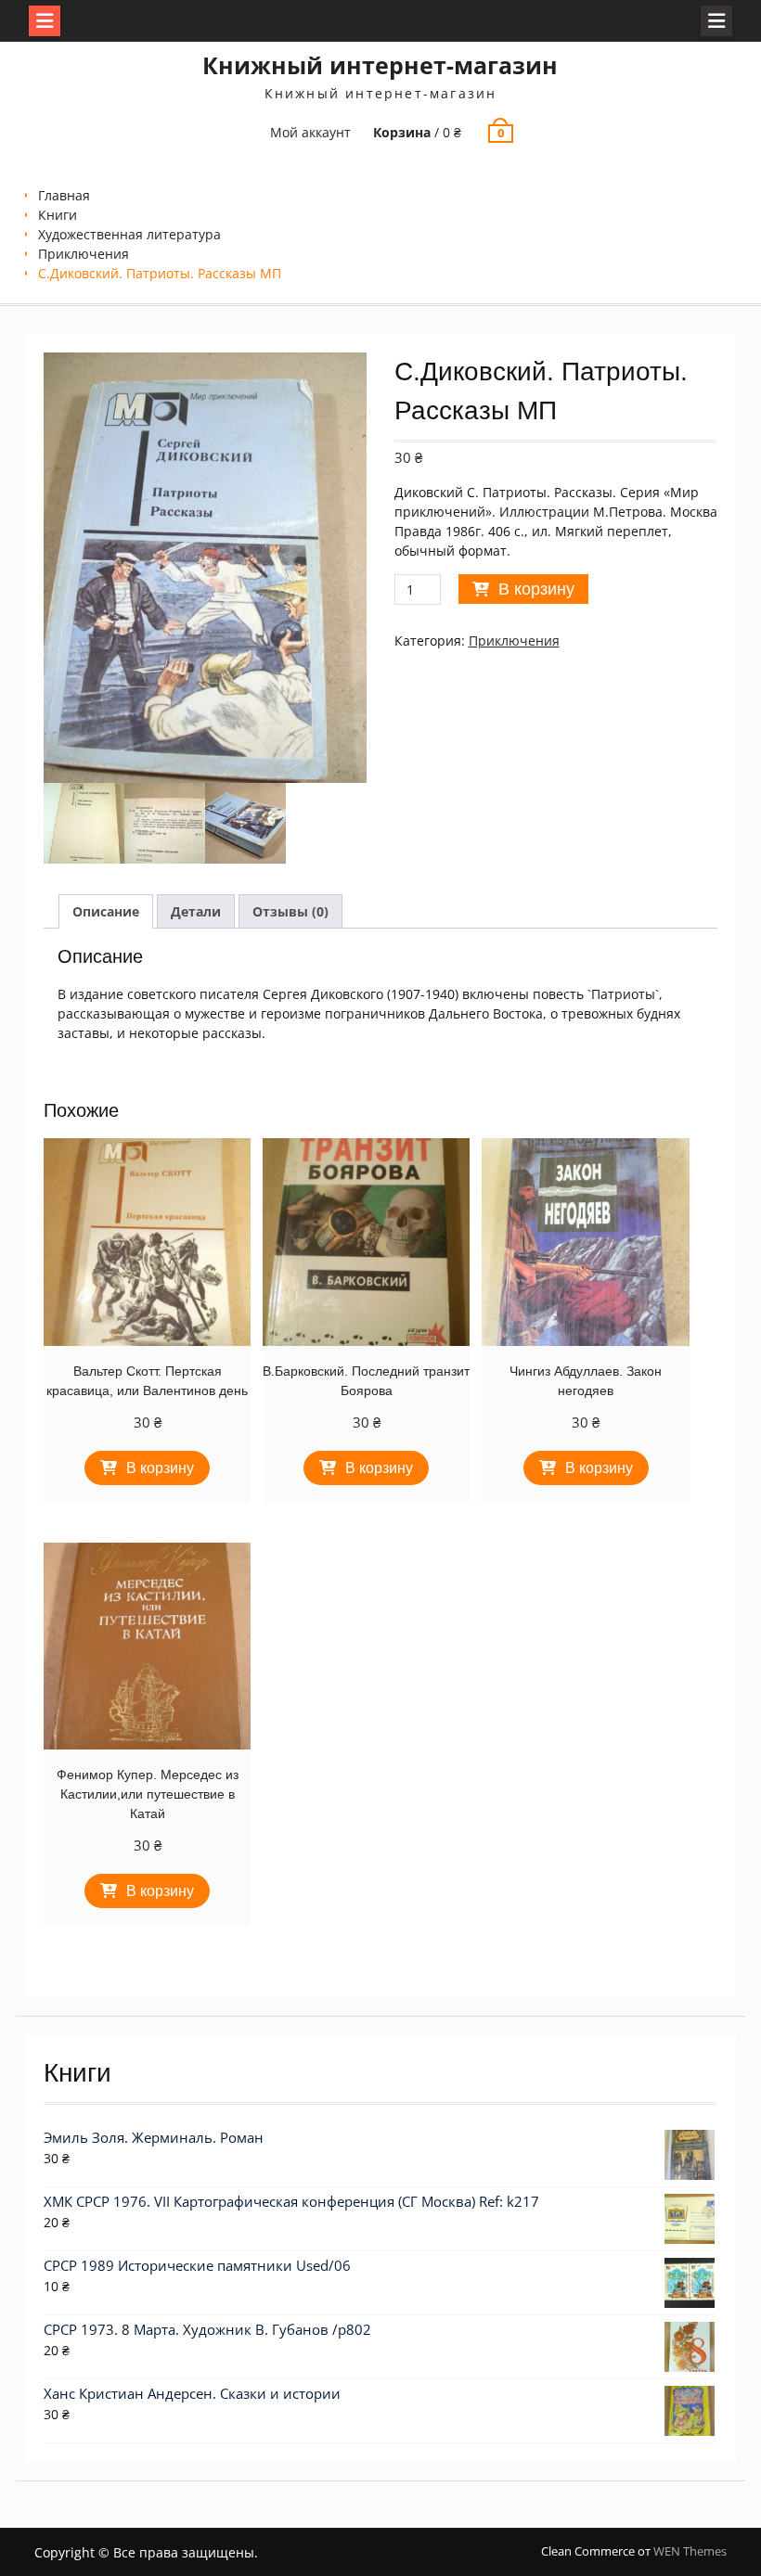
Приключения (84, 254)
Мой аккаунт (310, 132)
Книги (58, 215)
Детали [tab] (196, 911)
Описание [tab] (106, 911)
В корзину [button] (160, 1468)
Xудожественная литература (129, 234)
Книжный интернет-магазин (380, 65)
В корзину (536, 589)
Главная (64, 195)
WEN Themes (690, 2551)
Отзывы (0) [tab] (290, 911)
